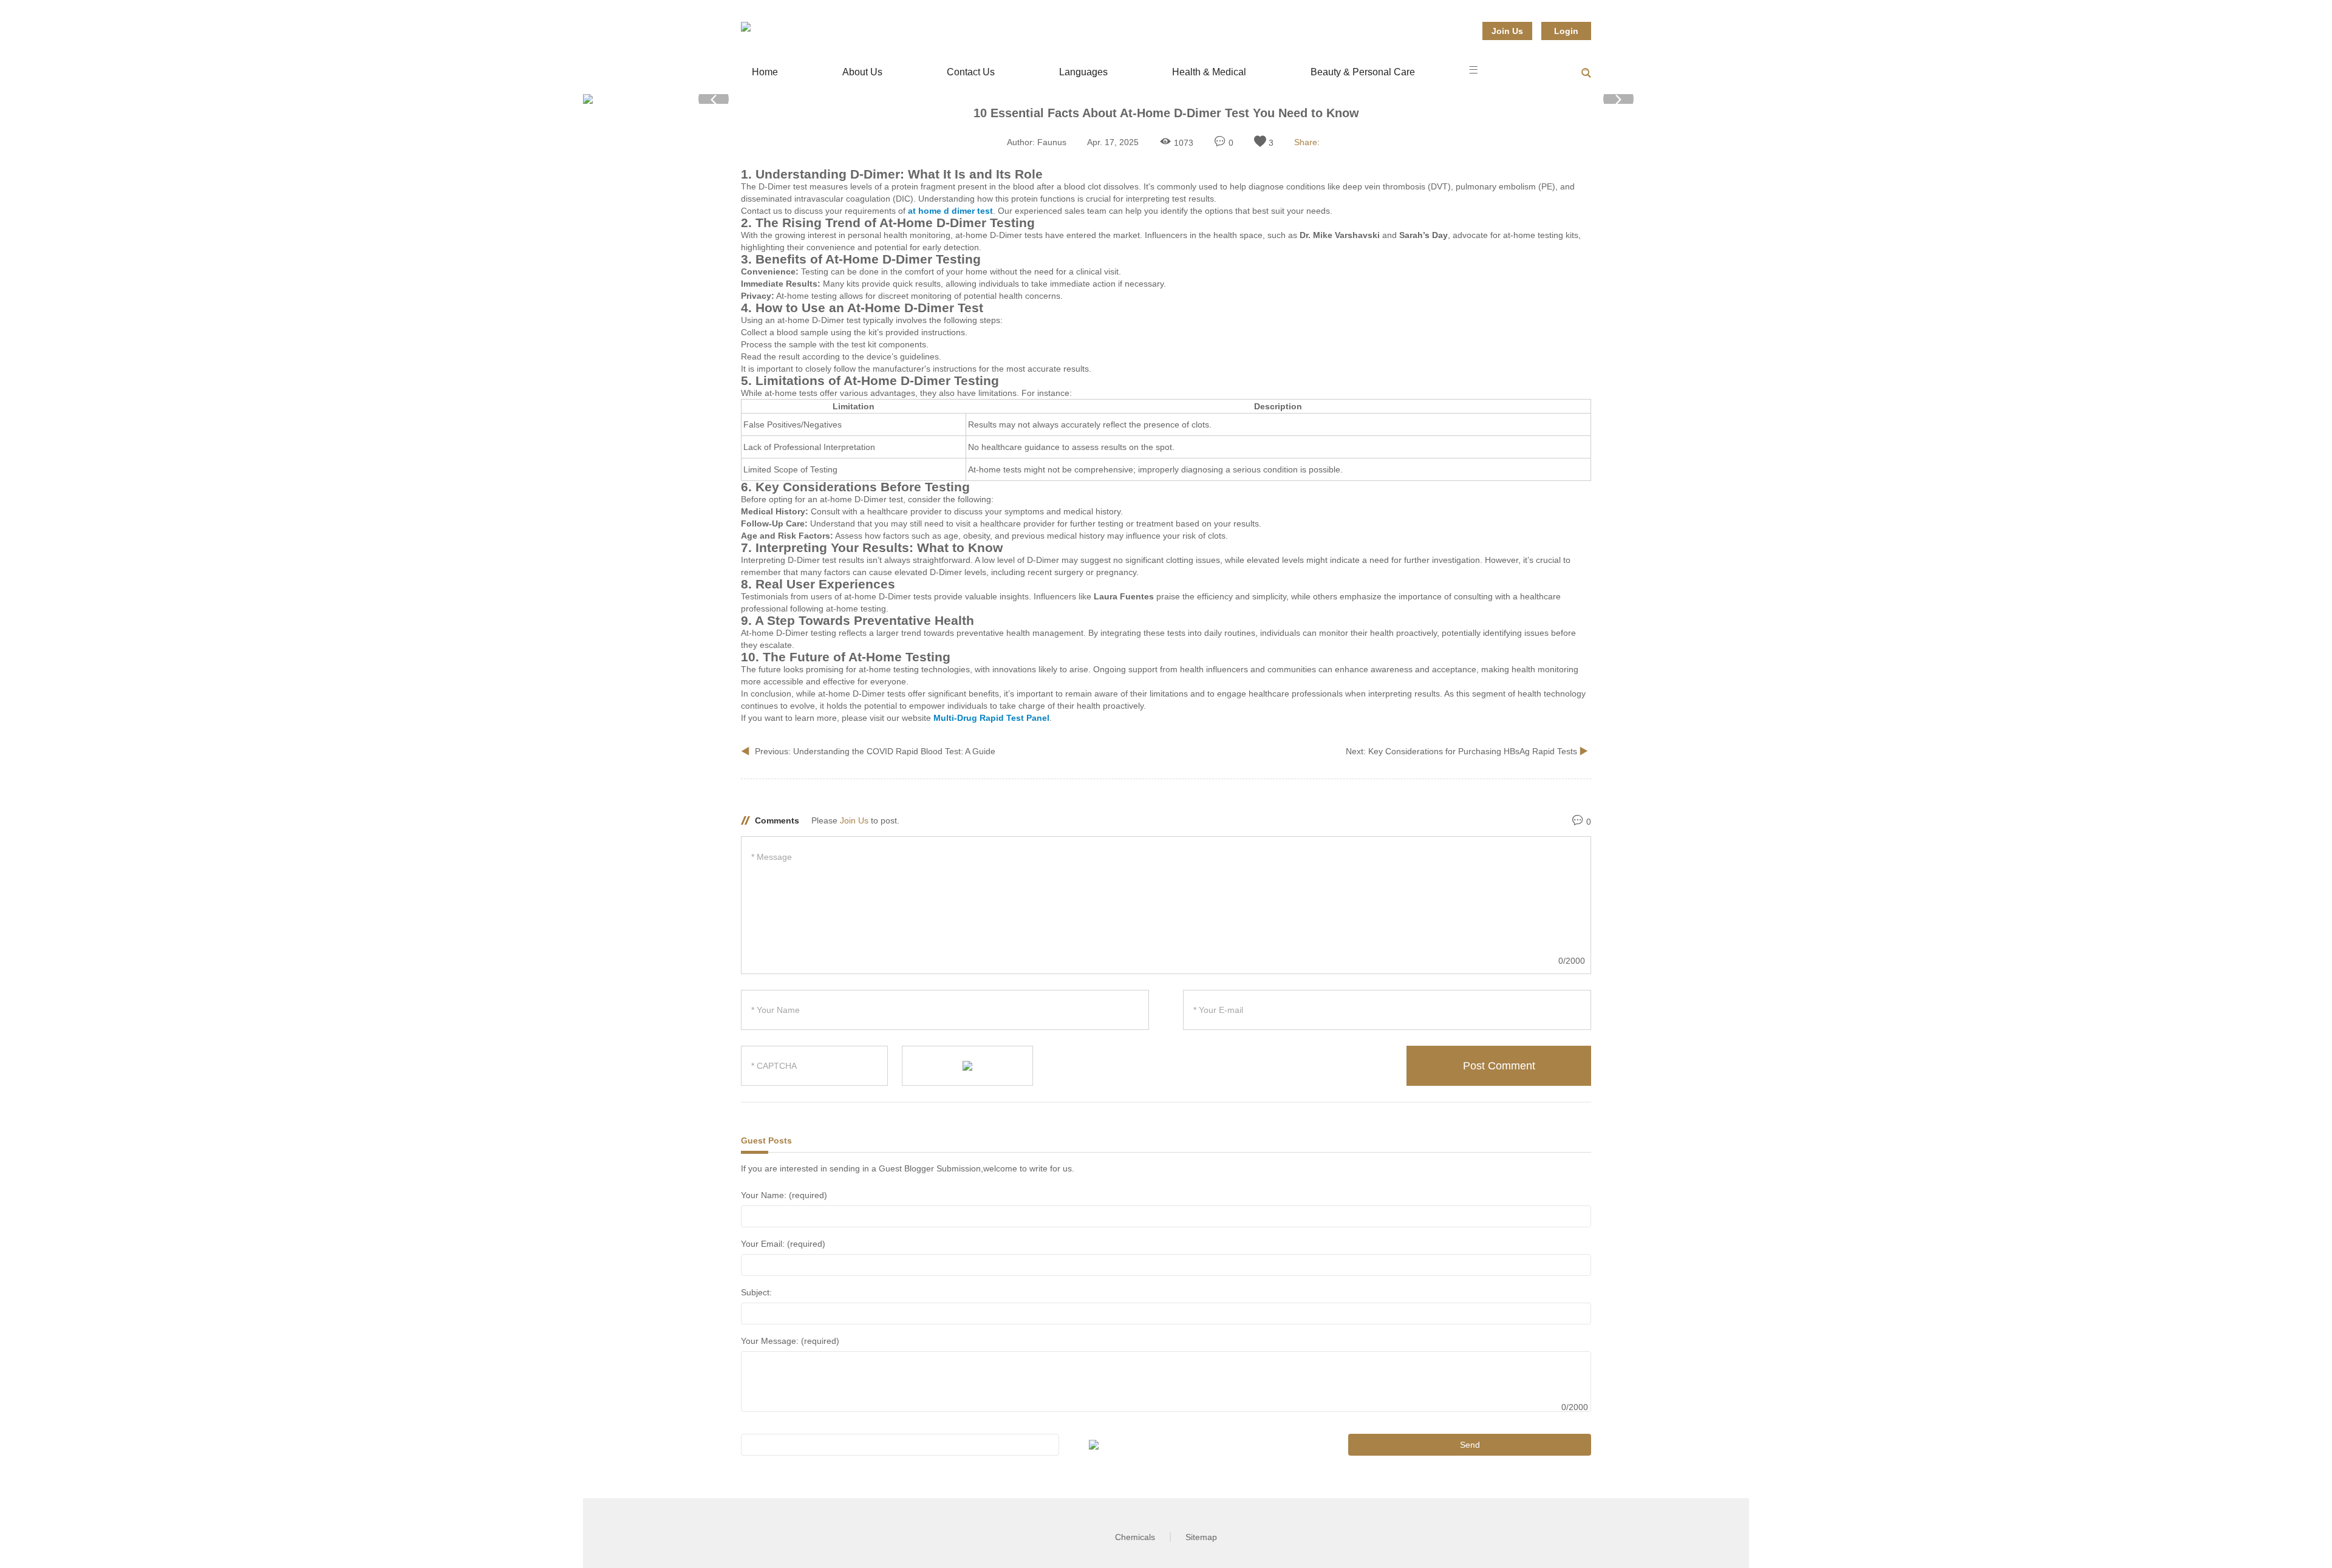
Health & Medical (1209, 72)
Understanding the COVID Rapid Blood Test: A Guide (894, 751)
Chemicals (1135, 1537)
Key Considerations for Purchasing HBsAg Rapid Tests (1474, 751)
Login (1566, 31)
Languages (1083, 72)
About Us (862, 72)
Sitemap (1201, 1537)
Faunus (1052, 142)
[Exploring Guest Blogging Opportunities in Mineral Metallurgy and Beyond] (746, 27)
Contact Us (971, 72)
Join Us (1507, 31)
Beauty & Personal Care (1363, 72)
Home (765, 72)
